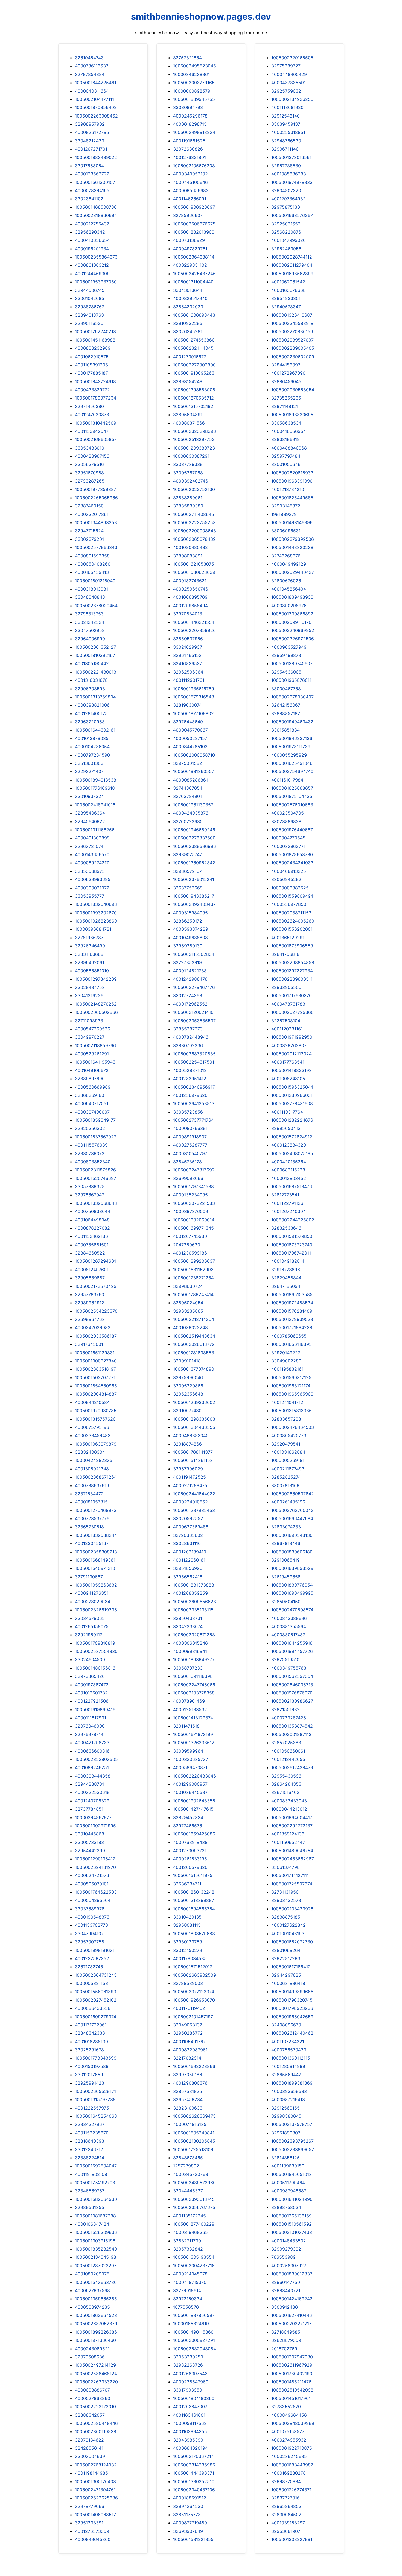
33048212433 (90, 141)
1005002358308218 (96, 1552)
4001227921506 (92, 1701)
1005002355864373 (96, 257)
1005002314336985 (194, 2465)
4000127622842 (289, 1925)
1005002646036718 (292, 1685)
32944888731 (89, 1784)
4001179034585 (190, 1958)
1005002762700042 (292, 1510)
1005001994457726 (292, 1651)
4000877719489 (190, 2523)
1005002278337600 (194, 838)
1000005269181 (288, 1460)
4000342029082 (93, 1327)
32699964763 (90, 1319)
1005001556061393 (96, 1992)
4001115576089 (91, 1145)
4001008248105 (288, 1079)
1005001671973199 (193, 1734)
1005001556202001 (292, 929)
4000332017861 (92, 514)
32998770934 (286, 2481)
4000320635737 (191, 1759)
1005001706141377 (193, 1452)
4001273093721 (190, 1851)
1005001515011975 (193, 1875)
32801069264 (286, 1950)
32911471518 (186, 1726)
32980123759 (188, 1942)
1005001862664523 (96, 2315)
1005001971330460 (95, 2340)
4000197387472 (92, 1685)
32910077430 (187, 1411)
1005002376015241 (194, 879)
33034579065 (90, 1618)
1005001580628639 (194, 572)
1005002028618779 (194, 1344)
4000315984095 (190, 913)
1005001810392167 (95, 655)
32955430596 (286, 1776)
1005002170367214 (193, 2456)
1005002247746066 (194, 1685)
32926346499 (90, 946)
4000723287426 (289, 1718)
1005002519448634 (194, 1336)
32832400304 (90, 1452)
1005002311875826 (95, 1170)
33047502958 (90, 630)
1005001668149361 (95, 1560)
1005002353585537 (194, 1021)
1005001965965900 (292, 1394)
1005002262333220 (96, 2382)
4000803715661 (190, 423)
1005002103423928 (292, 1909)
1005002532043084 (195, 2349)
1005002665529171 (95, 2091)
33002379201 (89, 539)
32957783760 (90, 1294)
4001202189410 (190, 1552)
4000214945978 (190, 2274)
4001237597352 (92, 1958)
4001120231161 (287, 1029)
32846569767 (90, 2191)
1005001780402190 (292, 2374)
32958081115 (187, 1925)
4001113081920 (287, 107)
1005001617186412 (291, 1967)
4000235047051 (289, 813)
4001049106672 (92, 1070)
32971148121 (285, 406)
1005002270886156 (292, 331)
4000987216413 (288, 2099)
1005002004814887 (96, 1394)
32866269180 (90, 1095)
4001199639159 (288, 2166)
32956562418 (188, 1577)
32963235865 (188, 1311)
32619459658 (286, 1577)
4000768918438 (190, 1842)
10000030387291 (191, 456)
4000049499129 (289, 564)
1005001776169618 (95, 788)
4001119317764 (287, 1112)
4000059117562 (190, 2423)
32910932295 (188, 323)
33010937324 (89, 796)
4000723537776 (92, 1518)
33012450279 (188, 1950)
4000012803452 (289, 1178)
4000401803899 (92, 838)
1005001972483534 (292, 1303)
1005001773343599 (96, 2058)
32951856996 (188, 1568)
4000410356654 (92, 240)
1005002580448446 (96, 2423)
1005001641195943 (95, 1062)
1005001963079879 (96, 1444)
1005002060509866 (96, 1012)
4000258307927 (289, 2266)
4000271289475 (190, 1485)
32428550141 (89, 2448)
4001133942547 (92, 431)
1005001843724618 (95, 381)
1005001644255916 (292, 1643)
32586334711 (187, 1884)
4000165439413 (92, 572)
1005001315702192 (193, 406)
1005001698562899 (292, 274)
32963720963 (90, 722)
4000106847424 (92, 2224)
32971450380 (89, 406)
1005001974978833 (292, 182)
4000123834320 (289, 1145)
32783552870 (286, 2407)
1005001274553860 (194, 340)
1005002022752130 (194, 489)
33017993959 (188, 2390)
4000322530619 (92, 1792)
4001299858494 (190, 606)
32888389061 (188, 498)
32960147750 (286, 2282)
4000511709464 (288, 2183)
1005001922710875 (292, 2448)
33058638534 (286, 423)
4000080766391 (190, 1128)
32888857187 (286, 713)
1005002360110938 (96, 2431)
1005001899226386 (96, 2332)
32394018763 (89, 315)
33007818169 (285, 1485)
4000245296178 (190, 116)
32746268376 (286, 556)
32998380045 (286, 2116)
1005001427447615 (193, 1809)
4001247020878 (92, 415)
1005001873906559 (292, 946)
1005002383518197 (95, 1369)
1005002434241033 (292, 863)
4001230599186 (190, 1253)
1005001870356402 (96, 107)
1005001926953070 (194, 2000)
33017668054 (89, 166)
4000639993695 (93, 879)
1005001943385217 (194, 896)
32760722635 (188, 821)
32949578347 (286, 307)
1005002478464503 (293, 1427)
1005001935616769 (194, 689)
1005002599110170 (291, 622)
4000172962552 (190, 1004)
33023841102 (89, 199)
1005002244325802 (293, 1220)
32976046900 (90, 1726)
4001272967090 (288, 373)
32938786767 (90, 307)
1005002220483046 (195, 1776)
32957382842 (188, 2249)
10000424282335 (94, 1460)
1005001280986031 (292, 1095)
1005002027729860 (292, 1012)
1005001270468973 (96, 1510)
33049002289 (286, 1361)
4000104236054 (92, 747)
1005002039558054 (293, 390)
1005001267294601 (95, 1261)
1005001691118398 (193, 1676)
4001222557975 (92, 2108)
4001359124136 (288, 1834)
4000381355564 (289, 1626)
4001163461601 (189, 2415)
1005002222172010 (95, 2407)
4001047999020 (289, 240)
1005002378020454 (96, 606)
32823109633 (188, 2108)
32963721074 (89, 846)
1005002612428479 (292, 1767)
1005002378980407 (292, 697)
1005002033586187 (96, 1336)
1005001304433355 (194, 1427)
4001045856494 (289, 589)
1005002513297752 (194, 439)
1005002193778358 (194, 1693)
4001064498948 (92, 1220)
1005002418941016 (95, 805)
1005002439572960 (194, 2183)
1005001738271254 (193, 1278)
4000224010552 (190, 1502)
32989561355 (90, 2207)
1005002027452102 (96, 2000)
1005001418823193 (292, 1070)
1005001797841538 (193, 1186)
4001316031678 (91, 680)
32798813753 (89, 614)
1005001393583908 (194, 390)
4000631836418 (288, 1983)
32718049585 (286, 2332)
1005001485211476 (291, 2382)
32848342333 (90, 2033)
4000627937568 (92, 2290)
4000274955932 (289, 2440)
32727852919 (187, 962)
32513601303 (89, 763)
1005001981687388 (95, 2216)
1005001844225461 (96, 83)
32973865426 (90, 1676)
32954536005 (286, 672)
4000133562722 (92, 174)
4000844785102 (190, 747)
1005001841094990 (292, 2199)
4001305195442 (92, 663)
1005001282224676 (292, 1120)
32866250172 (188, 921)
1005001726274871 (291, 2490)
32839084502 (286, 2515)
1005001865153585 (292, 1294)
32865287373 (188, 1029)
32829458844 (286, 1278)
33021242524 (90, 622)
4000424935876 (191, 813)
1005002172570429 (96, 1286)
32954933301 (286, 298)
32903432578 (286, 1900)
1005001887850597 (194, 2315)
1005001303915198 (95, 2241)
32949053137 (188, 2025)
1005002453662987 (293, 1859)
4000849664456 (289, 2415)
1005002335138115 (193, 1610)
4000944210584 (92, 1402)
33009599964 (188, 1751)
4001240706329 (92, 1801)
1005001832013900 (194, 232)
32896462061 (90, 962)
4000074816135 (190, 2124)
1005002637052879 (96, 2324)
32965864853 (286, 2506)
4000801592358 (92, 556)
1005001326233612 (194, 1743)
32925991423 (90, 2083)
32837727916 (286, 2498)
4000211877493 (288, 1469)
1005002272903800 (194, 365)
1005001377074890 (194, 1369)
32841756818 (285, 954)
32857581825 (188, 2091)
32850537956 (188, 639)
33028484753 (90, 987)
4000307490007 (92, 1112)
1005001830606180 (292, 1552)
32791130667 (89, 1577)
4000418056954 (289, 431)
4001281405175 (91, 713)
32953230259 (188, 2357)
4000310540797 (190, 1153)
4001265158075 (92, 1626)
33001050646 (286, 464)
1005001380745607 (292, 663)
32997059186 (188, 2075)
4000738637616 (92, 1485)
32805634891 (188, 415)
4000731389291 (190, 240)
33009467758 (286, 689)
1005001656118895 (292, 1344)
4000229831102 (190, 265)
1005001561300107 (95, 182)
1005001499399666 (292, 1992)
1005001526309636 (96, 2232)
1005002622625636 (96, 2498)
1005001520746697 (96, 1178)
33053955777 (90, 896)
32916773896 (286, 1270)
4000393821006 (92, 705)
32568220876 (286, 232)
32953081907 (286, 2531)
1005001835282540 (96, 2249)
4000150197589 (92, 2066)
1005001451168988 (95, 340)
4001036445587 (190, 1792)
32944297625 (286, 1975)
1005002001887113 (291, 1734)
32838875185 (286, 1917)
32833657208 (286, 1419)
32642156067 (286, 705)
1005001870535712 (193, 398)
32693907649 (188, 2531)
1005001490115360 (193, 2332)
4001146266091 (190, 199)
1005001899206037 (194, 1261)
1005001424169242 (292, 2299)
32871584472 (89, 1494)
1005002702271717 (291, 2324)
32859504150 (286, 1602)
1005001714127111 (290, 1875)
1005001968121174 (291, 1386)
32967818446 (286, 1543)
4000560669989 (93, 1087)
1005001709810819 (95, 1643)
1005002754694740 (292, 771)
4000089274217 (92, 863)
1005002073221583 (194, 1203)
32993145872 (286, 506)
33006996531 (286, 531)
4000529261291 (92, 1054)
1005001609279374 (96, 2017)
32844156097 (286, 365)
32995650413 (286, 1128)
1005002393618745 (194, 2199)
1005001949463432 (292, 722)
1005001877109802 (193, 713)
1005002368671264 (96, 1477)
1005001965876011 (291, 680)
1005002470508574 (292, 1610)
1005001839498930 (292, 597)
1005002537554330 (96, 1651)
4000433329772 (92, 390)
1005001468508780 (96, 207)
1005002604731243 (96, 1975)
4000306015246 (190, 1643)
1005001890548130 (292, 1535)
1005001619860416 (95, 1709)
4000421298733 (92, 1743)
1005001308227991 (292, 2539)
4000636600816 (92, 1751)
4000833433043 (289, 1801)
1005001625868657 (292, 788)
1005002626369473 (194, 2116)
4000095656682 (191, 190)
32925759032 (286, 91)
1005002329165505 (292, 58)
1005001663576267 (292, 215)
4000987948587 (289, 2191)
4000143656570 (92, 854)
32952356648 (188, 1394)
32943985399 (188, 2440)
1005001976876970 (292, 1693)
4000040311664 (92, 91)
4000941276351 (92, 1593)
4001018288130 (91, 2042)
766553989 (283, 2257)
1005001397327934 (292, 971)
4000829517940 (190, 298)
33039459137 (286, 124)
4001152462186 (91, 1236)
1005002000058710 (194, 755)
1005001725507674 (292, 1884)
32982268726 (188, 2365)
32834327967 (90, 2124)
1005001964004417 (292, 1817)
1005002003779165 (194, 83)
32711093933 (89, 1021)
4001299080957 (190, 1784)
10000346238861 (191, 74)
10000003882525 (290, 888)
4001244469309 (92, 274)
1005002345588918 (292, 323)
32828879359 (286, 2340)
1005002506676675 (194, 224)
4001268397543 (190, 2374)
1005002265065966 (96, 498)
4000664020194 (190, 2448)
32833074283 (286, 1527)
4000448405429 (289, 74)
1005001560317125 (291, 1377)
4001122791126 (287, 1203)
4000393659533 (289, 2091)
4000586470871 (190, 1767)
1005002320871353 (194, 1635)
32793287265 (90, 481)
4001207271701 (91, 149)
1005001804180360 (194, 2398)
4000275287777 (190, 1145)
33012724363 (188, 995)
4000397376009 (191, 1211)
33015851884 (286, 730)
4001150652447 (288, 1842)
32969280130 (188, 946)
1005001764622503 (96, 1892)
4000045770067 (190, 730)
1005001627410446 (292, 2315)
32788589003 (188, 1983)
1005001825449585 (292, 498)
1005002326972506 (293, 639)
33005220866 (188, 1386)
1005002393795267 (292, 2141)
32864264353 (286, 1784)
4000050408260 (93, 564)
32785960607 (188, 215)
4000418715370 (190, 2282)
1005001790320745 (292, 2000)
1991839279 (284, 514)
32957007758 (90, 1942)
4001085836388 (289, 174)
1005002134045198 (96, 2257)
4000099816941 (190, 1651)
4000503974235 (92, 2307)
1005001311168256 (95, 830)
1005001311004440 (193, 282)
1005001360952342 (194, 863)
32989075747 (188, 854)
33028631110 (187, 1543)
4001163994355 (190, 2431)
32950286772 (188, 2033)
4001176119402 (189, 2008)
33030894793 (188, 107)
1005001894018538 (96, 780)
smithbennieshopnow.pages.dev (201, 17)
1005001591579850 (292, 1236)
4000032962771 (288, 846)
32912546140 (286, 116)
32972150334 (188, 2299)
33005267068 (188, 473)
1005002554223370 (96, 1311)
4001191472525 (190, 1477)
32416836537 (188, 663)
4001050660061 (288, 1751)
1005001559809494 (292, 896)
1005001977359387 (96, 489)
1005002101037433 (292, 2232)
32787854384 (90, 74)
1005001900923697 (194, 207)
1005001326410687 (292, 315)
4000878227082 (92, 1228)
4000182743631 (190, 581)
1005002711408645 (194, 514)
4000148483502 (289, 2241)
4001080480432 (190, 547)
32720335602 (188, 1535)
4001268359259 (190, 1593)
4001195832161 (287, 1369)
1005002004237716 (194, 2266)
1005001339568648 (96, 1203)
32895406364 (90, 813)
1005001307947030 (292, 2357)
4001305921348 (92, 1469)
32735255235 (286, 398)
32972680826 (188, 149)
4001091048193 (288, 1934)
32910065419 (286, 1560)
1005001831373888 (194, 1585)
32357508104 (286, 1021)
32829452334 (188, 1817)
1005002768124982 (96, 2465)
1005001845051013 (292, 2174)
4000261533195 (190, 1859)
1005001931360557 (194, 771)
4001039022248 (190, 1327)
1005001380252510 (194, 2481)
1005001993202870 (96, 913)
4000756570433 (289, 2050)
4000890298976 (289, 606)
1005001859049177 (95, 1120)
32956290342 (90, 232)
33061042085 (90, 298)
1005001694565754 (194, 1909)
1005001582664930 (96, 2199)
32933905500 (286, 987)
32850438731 (188, 1618)
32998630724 (188, 1286)
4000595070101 (92, 1884)
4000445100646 (190, 182)
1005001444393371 (194, 2473)
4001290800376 (190, 2083)
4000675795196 (92, 1427)
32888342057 (90, 2415)
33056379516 (89, 464)
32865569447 (286, 2075)
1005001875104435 (292, 796)
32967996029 (188, 1469)
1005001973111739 (291, 747)
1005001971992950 (292, 1037)
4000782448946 (191, 1037)
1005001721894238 (292, 1327)
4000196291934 (92, 249)
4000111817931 (91, 1718)
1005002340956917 (194, 1087)
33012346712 (89, 2149)
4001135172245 (190, 2216)
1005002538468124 (96, 2374)
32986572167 (187, 871)
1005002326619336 (96, 1610)
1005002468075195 (292, 1153)
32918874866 (187, 1444)
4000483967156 (92, 456)
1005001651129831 (95, 1353)
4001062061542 (288, 282)
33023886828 (286, 821)
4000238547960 (191, 2382)
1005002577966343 (96, 547)
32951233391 (89, 2523)
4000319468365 (190, 2232)
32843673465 (188, 2158)
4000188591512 (190, 2498)
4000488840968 (289, 448)
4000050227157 (190, 738)
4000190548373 (92, 1917)
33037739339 (188, 464)
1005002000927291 (194, 2340)
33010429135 (187, 1917)
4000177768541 (288, 1062)
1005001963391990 (292, 481)
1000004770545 (288, 838)
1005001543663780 (96, 2282)
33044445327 (188, 2191)
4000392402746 (191, 481)
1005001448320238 (292, 547)
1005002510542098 (292, 2390)
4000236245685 (289, 2456)
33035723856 (188, 1112)
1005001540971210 (95, 1568)
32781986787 (89, 938)
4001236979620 (190, 1095)
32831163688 (89, 954)
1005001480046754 (292, 1851)
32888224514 (90, 2158)
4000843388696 (289, 1618)
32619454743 (89, 58)
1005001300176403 (95, 2481)
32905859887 (90, 1278)
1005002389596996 (195, 846)
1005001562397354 (292, 1676)
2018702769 (284, 2349)
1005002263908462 (96, 116)
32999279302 (286, 2249)
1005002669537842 (293, 1494)
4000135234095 (190, 1195)
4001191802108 (91, 2174)
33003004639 (90, 2456)
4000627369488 (191, 1527)
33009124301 (286, 2307)
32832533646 (286, 1228)
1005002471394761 (95, 2490)
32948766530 (286, 141)
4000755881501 (92, 1245)
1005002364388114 (194, 257)
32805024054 (188, 1303)
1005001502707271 (95, 1377)
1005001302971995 (95, 1826)
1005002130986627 (292, 1701)
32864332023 (188, 307)
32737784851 (89, 1809)
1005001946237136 (292, 738)
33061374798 (286, 1867)
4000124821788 (190, 971)
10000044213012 (289, 1809)
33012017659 (89, 2075)
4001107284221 (288, 2042)
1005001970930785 (96, 1411)
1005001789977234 (96, 398)
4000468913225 (289, 871)
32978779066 (90, 2506)
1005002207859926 (194, 630)
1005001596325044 (292, 1087)
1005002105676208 (194, 166)
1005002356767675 (194, 2207)
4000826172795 (92, 132)
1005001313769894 (95, 697)
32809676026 (286, 581)
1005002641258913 (194, 1103)
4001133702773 (91, 1925)
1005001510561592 (292, 2224)
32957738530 (286, 166)
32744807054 (188, 788)
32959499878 (286, 655)
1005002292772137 (292, 1826)
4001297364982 (289, 199)
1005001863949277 (194, 1659)
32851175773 (187, 2515)
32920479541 (286, 1444)
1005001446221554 (194, 622)
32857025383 (286, 1743)
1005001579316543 (194, 697)
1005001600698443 (194, 315)
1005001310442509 (96, 423)
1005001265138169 (292, 2216)
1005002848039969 (293, 2423)
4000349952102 (190, 174)
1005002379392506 (293, 539)
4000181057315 (91, 1502)
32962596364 (188, 672)
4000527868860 (93, 2398)
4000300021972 (92, 888)
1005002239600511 (292, 979)
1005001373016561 (291, 157)
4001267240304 (289, 1211)
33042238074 (188, 1626)
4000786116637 (92, 66)
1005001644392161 (95, 730)
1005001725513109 (193, 2149)
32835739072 (90, 1153)
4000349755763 (289, 1668)
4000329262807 (289, 1045)
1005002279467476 (194, 987)
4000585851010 (92, 971)
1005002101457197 (193, 2017)
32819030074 (187, 705)
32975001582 (188, 763)
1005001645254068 (96, 2116)
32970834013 (188, 614)
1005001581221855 (193, 2539)
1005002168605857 (96, 439)
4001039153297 (288, 2523)
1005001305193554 (194, 2257)
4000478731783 (288, 1004)
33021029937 (188, 647)
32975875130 (286, 207)
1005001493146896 (292, 522)
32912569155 (286, 2108)
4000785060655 (289, 1336)
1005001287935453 (194, 1510)
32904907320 (286, 190)
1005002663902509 (195, 1975)
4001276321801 (190, 157)
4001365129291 (288, 938)
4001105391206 (91, 365)
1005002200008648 (195, 531)
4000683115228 (288, 1170)
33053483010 (90, 448)
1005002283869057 (293, 2149)
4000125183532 (190, 1709)
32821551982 (286, 1709)
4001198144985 (91, 2473)
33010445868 (90, 1834)
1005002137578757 (292, 2124)
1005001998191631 (95, 1950)
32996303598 (90, 689)
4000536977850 (289, 904)
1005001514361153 (193, 1460)
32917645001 (89, 1344)
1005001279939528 (292, 1319)
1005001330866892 (292, 614)
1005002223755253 (194, 522)
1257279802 (186, 2166)
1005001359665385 (96, 2299)
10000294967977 (93, 1817)
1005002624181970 (95, 1867)
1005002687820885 (194, 1054)
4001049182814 (288, 1261)
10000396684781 (93, 929)
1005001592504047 (96, 2166)
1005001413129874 (193, 1718)
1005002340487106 (194, 2490)
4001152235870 (92, 2133)
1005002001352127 (95, 647)
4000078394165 (92, 190)
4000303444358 (93, 1776)
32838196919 (286, 439)
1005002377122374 (194, 1992)
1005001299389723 (194, 448)
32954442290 (90, 1851)
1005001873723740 (292, 1245)
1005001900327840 (96, 1361)
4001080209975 (92, 2274)
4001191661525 (189, 141)
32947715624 (89, 531)
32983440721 (286, 2290)
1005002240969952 (293, 630)
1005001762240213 (95, 331)
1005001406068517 (95, 2515)
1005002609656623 (195, 1602)
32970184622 (89, 2440)
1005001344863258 (96, 522)
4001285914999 (288, 2066)
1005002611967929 (292, 2365)
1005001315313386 (292, 1411)
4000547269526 (93, 1029)
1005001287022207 (96, 2266)
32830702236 (188, 1045)
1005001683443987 (292, 2465)
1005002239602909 (293, 357)
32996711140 (285, 149)
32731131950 (285, 1892)
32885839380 (188, 506)
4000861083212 (92, 265)
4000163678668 (289, 290)
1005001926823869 (96, 921)
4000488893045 (191, 1435)
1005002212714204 (194, 1319)
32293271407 (89, 771)
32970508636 (90, 2357)
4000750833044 (93, 1211)
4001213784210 (288, 489)
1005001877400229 (194, 2224)
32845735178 (187, 1162)
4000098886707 (92, 2390)
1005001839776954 (292, 1585)
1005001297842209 (96, 979)
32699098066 (188, 1178)
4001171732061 (91, 2025)
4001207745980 (190, 1236)
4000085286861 (190, 780)
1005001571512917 (193, 1967)
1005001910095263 (194, 373)
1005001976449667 (292, 830)
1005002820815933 (292, 473)
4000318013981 (91, 589)
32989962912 (90, 1303)
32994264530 (188, 2506)
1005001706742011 (291, 1253)
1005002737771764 (193, 1120)
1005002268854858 (293, 962)
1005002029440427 (293, 572)
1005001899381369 (292, 2083)
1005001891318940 (95, 581)
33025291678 (89, 2050)
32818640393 (90, 2141)
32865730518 (89, 1527)
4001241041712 (287, 1402)
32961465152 (187, 655)
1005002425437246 (194, 274)
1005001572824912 (292, 1137)
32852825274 (286, 1477)
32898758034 (286, 2207)
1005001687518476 (292, 1186)
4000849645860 (93, 2539)
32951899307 (286, 2133)
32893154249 (188, 381)
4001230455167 (92, 1543)
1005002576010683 (292, 805)
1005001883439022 (96, 157)
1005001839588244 (96, 1535)
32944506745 (90, 290)
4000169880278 (289, 2473)
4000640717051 (92, 1103)
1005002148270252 (96, 1004)
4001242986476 (190, 979)
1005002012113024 (292, 1054)
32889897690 (90, 1079)
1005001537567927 (96, 1137)
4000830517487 (288, 1635)
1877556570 (186, 2307)
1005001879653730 (292, 854)
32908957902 (90, 124)
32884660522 (90, 1253)
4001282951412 (190, 1079)
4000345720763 (191, 2174)
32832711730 (187, 2241)
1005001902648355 (194, 1801)
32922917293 (286, 1958)
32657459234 (188, 2099)
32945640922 (90, 821)
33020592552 (188, 1518)
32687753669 (188, 888)
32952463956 (286, 249)
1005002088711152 (291, 913)
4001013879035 (92, 738)
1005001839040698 (96, 904)
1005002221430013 (96, 672)
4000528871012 (190, 1070)
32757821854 (187, 58)
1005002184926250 (292, 99)
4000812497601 (92, 1270)
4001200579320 (190, 1867)
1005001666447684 (292, 1518)
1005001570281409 (292, 1311)
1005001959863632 (96, 1585)
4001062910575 (92, 357)
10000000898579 (192, 91)
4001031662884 (288, 1452)
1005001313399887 (194, 1900)
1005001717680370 (292, 995)
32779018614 (187, 2290)
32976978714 (89, 1734)
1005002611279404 (292, 265)
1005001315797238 (95, 2099)
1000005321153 (91, 1983)
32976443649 (188, 722)
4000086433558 (93, 2008)
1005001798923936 (292, 2008)
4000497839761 (190, 249)
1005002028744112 (292, 257)
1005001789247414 (193, 1294)
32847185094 (286, 1286)
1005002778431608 (292, 1103)
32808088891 (188, 556)
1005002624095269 (293, 921)
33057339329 (90, 1186)
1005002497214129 (95, 2365)
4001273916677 (190, 357)
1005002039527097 (292, 340)
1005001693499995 (292, 1593)
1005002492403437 (194, 904)
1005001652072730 (292, 1942)
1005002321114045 (193, 348)
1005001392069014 (194, 1220)
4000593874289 (191, 929)
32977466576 (188, 1826)
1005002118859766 (95, 1045)
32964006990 (90, 639)
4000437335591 (289, 83)
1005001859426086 (194, 1834)
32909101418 (187, 1361)
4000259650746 (191, 589)
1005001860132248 (194, 1892)
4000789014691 (190, 1701)
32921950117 (89, 1635)
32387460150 (89, 506)
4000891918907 (190, 1137)
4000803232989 (93, 348)
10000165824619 (191, 2324)
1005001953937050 (96, 282)
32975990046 (188, 1377)
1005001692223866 (194, 2066)
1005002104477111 (94, 99)
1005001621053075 (194, 564)
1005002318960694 (96, 215)
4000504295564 (93, 1900)
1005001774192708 (95, 2183)
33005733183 (89, 1842)
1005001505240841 (194, 2133)
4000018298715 (190, 124)
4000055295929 (289, 755)
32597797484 (286, 456)
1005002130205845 (194, 2141)
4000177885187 (91, 373)
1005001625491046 (292, 763)
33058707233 (188, 1668)
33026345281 (188, 331)
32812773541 (285, 1195)
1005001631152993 (193, 1270)
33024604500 (90, 1659)
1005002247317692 (194, 1170)
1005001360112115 (291, 2058)
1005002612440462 (292, 2033)
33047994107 (89, 1934)
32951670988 (89, 473)
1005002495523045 (195, 66)
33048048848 (90, 597)
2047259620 (187, 1245)
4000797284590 (92, 755)
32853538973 (90, 871)
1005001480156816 (95, 1668)
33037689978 (90, 1909)
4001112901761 (189, 680)
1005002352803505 (96, 1759)
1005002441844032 (194, 1494)
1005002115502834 (194, 954)
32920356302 (90, 1128)
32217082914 (187, 2058)
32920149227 (286, 1353)
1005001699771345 (193, 1228)
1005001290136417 (95, 1859)
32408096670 (286, 2025)
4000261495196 (288, 1502)
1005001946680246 (194, 830)
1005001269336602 (194, 1402)
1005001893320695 (292, 415)
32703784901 (187, 796)
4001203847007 (190, 2407)
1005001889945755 (194, 99)
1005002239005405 (293, 348)
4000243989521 (92, 2349)
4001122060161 (189, 1560)
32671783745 (89, 1967)
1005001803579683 (194, 1934)
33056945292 (286, 879)
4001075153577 (288, 2431)
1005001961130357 (193, 805)
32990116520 (89, 323)
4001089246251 (92, 1767)
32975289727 (286, 66)
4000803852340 (93, 1162)
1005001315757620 (95, 1419)
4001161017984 (287, 780)
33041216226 (89, 995)
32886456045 (286, 381)
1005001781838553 (194, 1353)
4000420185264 (289, 1162)
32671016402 (285, 1792)
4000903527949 (289, 647)
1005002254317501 (194, 1062)
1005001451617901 (291, 2398)
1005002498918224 (194, 132)
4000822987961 (190, 2050)
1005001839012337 (292, 2274)
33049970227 (90, 1037)
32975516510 (285, 1659)
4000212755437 (92, 224)
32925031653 (286, 224)
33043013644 (188, 290)
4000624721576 (92, 1875)
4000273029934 (93, 1602)
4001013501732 (91, 1693)
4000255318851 (288, 132)
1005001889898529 (292, 1568)
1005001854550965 (96, 1386)
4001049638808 (190, 938)
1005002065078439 (194, 539)
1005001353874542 (292, 1726)
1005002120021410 (193, 1012)
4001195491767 (189, 2042)
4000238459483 (93, 1435)
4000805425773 (289, 1435)
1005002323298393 (195, 431)
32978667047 (90, 1195)
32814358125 (286, 2158)
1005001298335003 (194, 1419)
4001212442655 (288, 1759)
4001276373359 (92, 2531)
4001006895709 (190, 597)
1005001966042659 (292, 2017)
